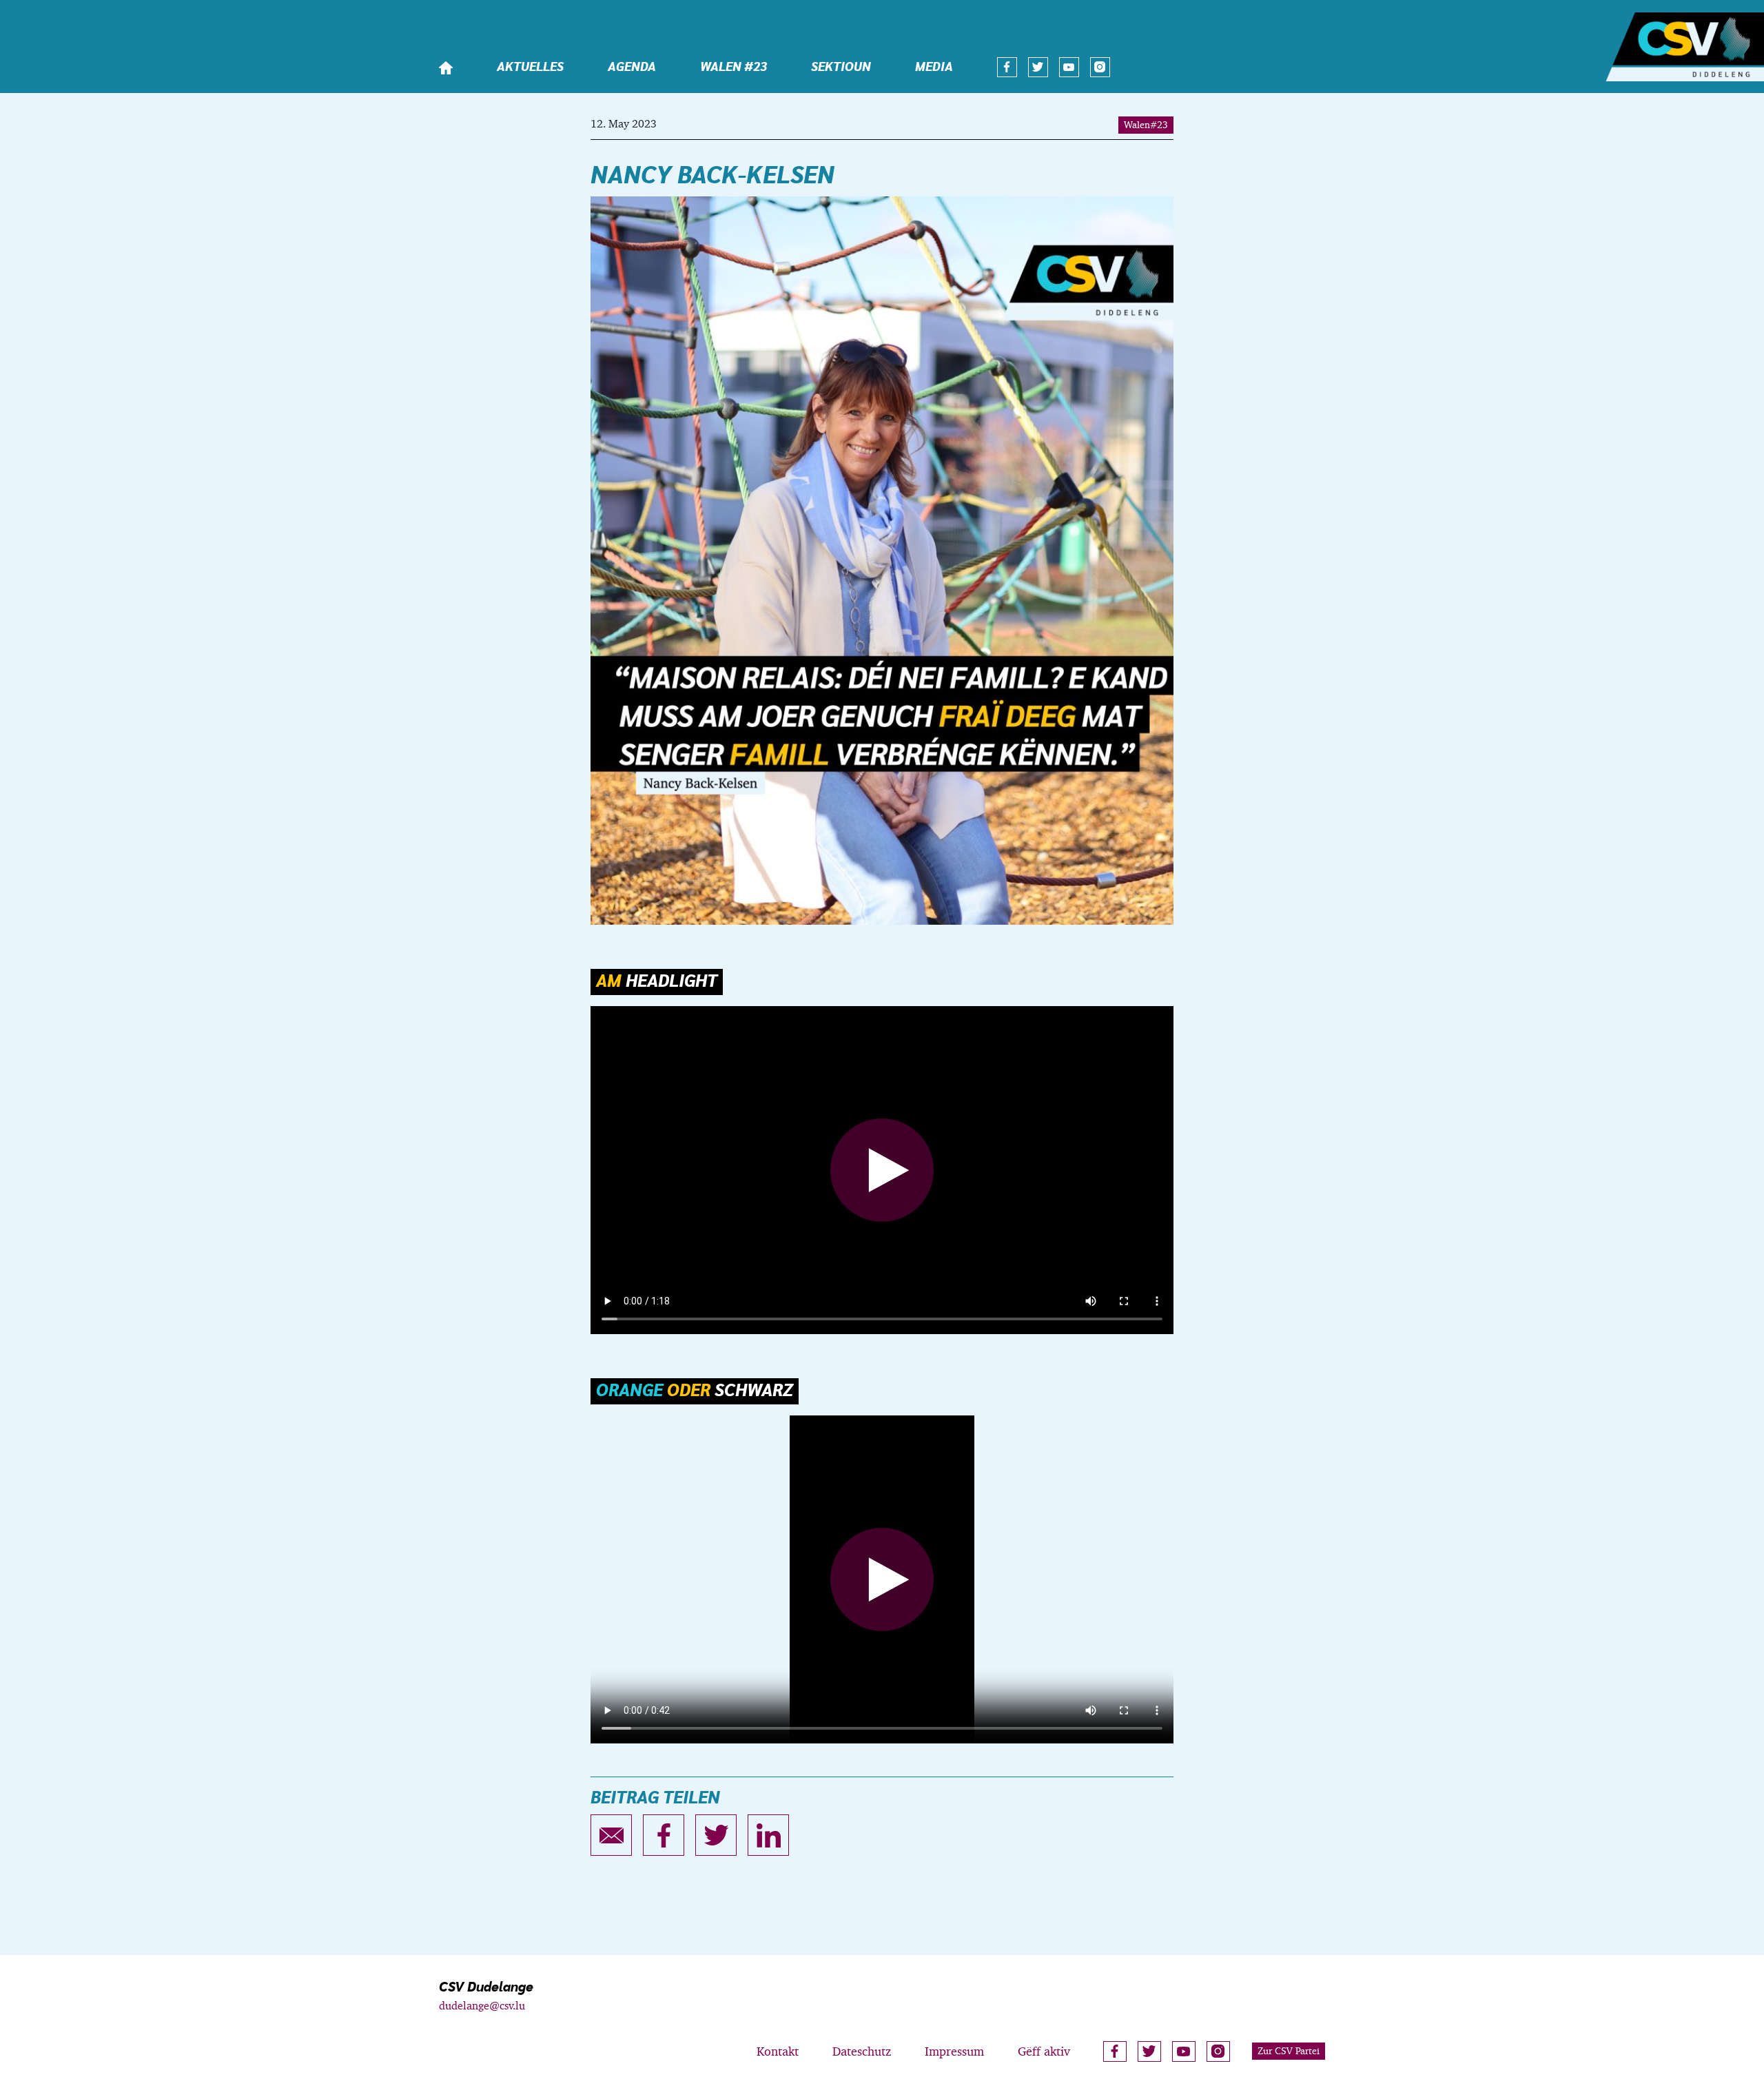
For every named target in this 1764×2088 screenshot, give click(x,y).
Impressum (954, 2051)
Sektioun (841, 68)
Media (934, 68)
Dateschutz (862, 2051)
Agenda (632, 68)
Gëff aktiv (1044, 2051)
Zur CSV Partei (1289, 2051)
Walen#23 (1146, 125)
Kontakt (778, 2051)
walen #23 (734, 68)
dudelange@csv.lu (482, 2006)
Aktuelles (530, 68)
